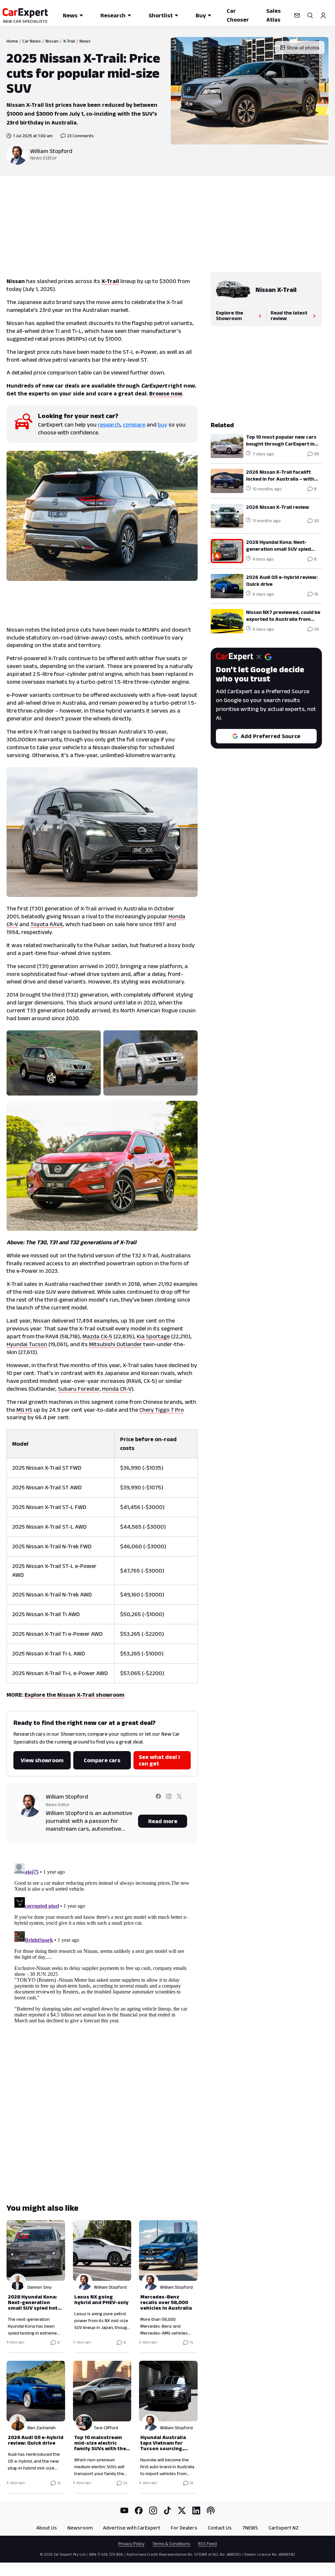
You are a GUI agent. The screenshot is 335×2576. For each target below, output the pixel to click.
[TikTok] (167, 2510)
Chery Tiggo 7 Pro (162, 1410)
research (109, 425)
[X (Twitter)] (182, 2510)
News (70, 15)
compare (134, 425)
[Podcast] (211, 2510)
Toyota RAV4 (47, 924)
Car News (32, 41)
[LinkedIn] (196, 2510)
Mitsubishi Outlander (115, 1344)
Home (12, 41)
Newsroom (80, 2528)
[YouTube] (124, 2510)
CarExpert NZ (284, 2528)
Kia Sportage (153, 1336)
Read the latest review (289, 315)
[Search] (310, 15)
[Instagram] (153, 2510)
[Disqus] (102, 1942)
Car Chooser (238, 15)
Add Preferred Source (271, 736)
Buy (201, 15)
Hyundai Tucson (27, 1344)
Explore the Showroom (229, 315)
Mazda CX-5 (97, 1336)
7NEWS (250, 2528)
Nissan (52, 41)
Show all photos (303, 48)
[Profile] (323, 15)
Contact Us (220, 2528)
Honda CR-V (117, 1389)
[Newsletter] (297, 15)
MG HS (24, 1410)
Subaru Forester (79, 1389)
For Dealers (184, 2528)
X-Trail (69, 41)
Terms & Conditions (171, 2544)
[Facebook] (139, 2510)
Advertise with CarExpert (132, 2528)
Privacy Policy (131, 2544)
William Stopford (51, 151)
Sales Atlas (273, 15)
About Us (47, 2528)
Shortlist (161, 15)
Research (113, 15)
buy (162, 425)
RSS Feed (207, 2544)
